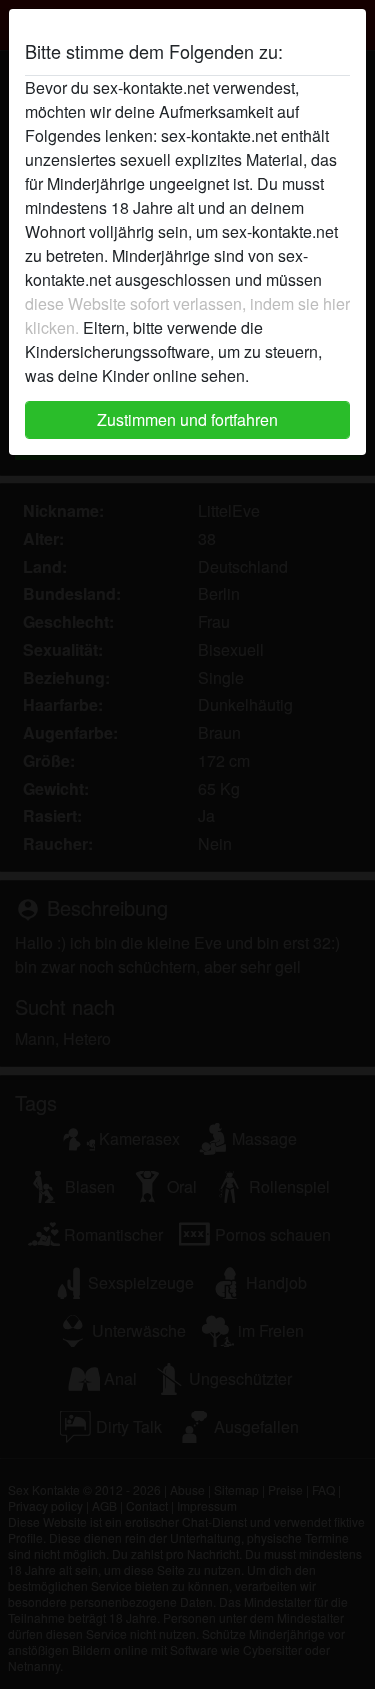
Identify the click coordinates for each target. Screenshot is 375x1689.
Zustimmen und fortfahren (187, 419)
